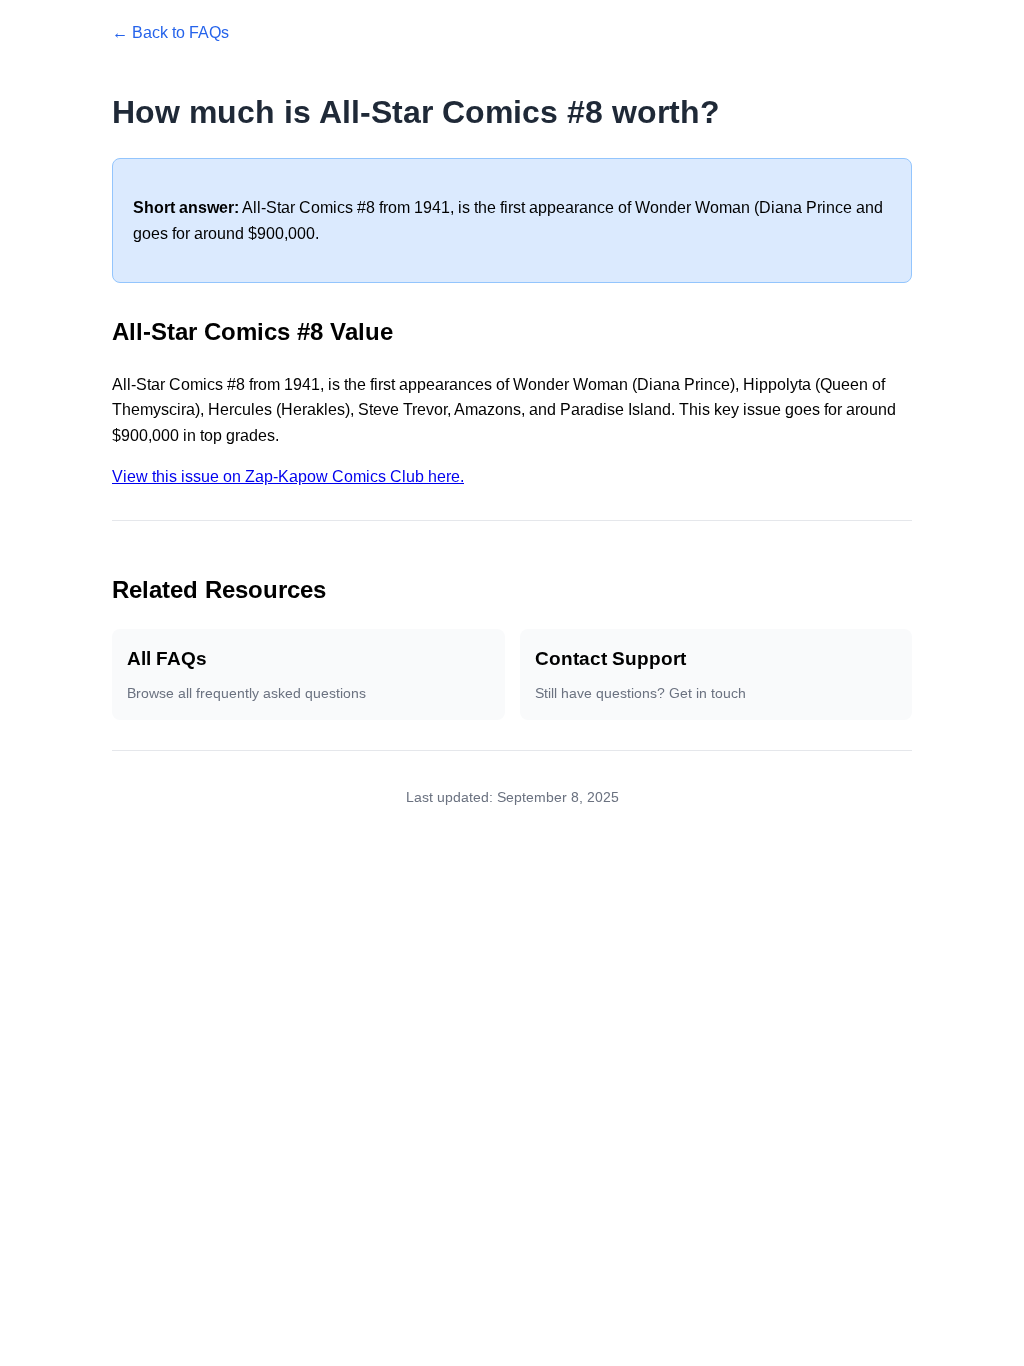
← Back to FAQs (170, 32)
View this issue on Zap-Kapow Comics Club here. (288, 476)
